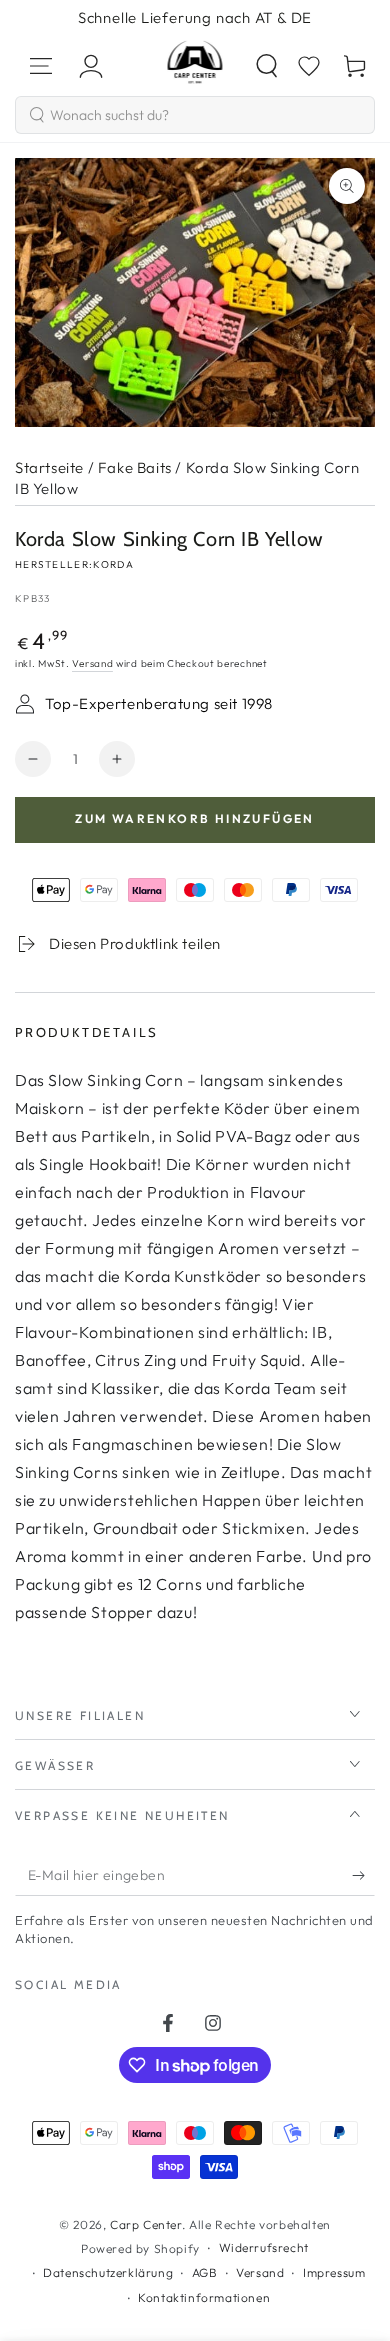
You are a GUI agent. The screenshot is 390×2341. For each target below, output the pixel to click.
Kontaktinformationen (204, 2297)
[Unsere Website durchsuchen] (267, 66)
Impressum (334, 2272)
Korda (113, 564)
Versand (92, 663)
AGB (205, 2272)
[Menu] (41, 66)
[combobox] (195, 115)
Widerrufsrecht (264, 2247)
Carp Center (146, 2224)
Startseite (49, 467)
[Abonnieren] (363, 1876)
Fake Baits (135, 467)
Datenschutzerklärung (108, 2272)
